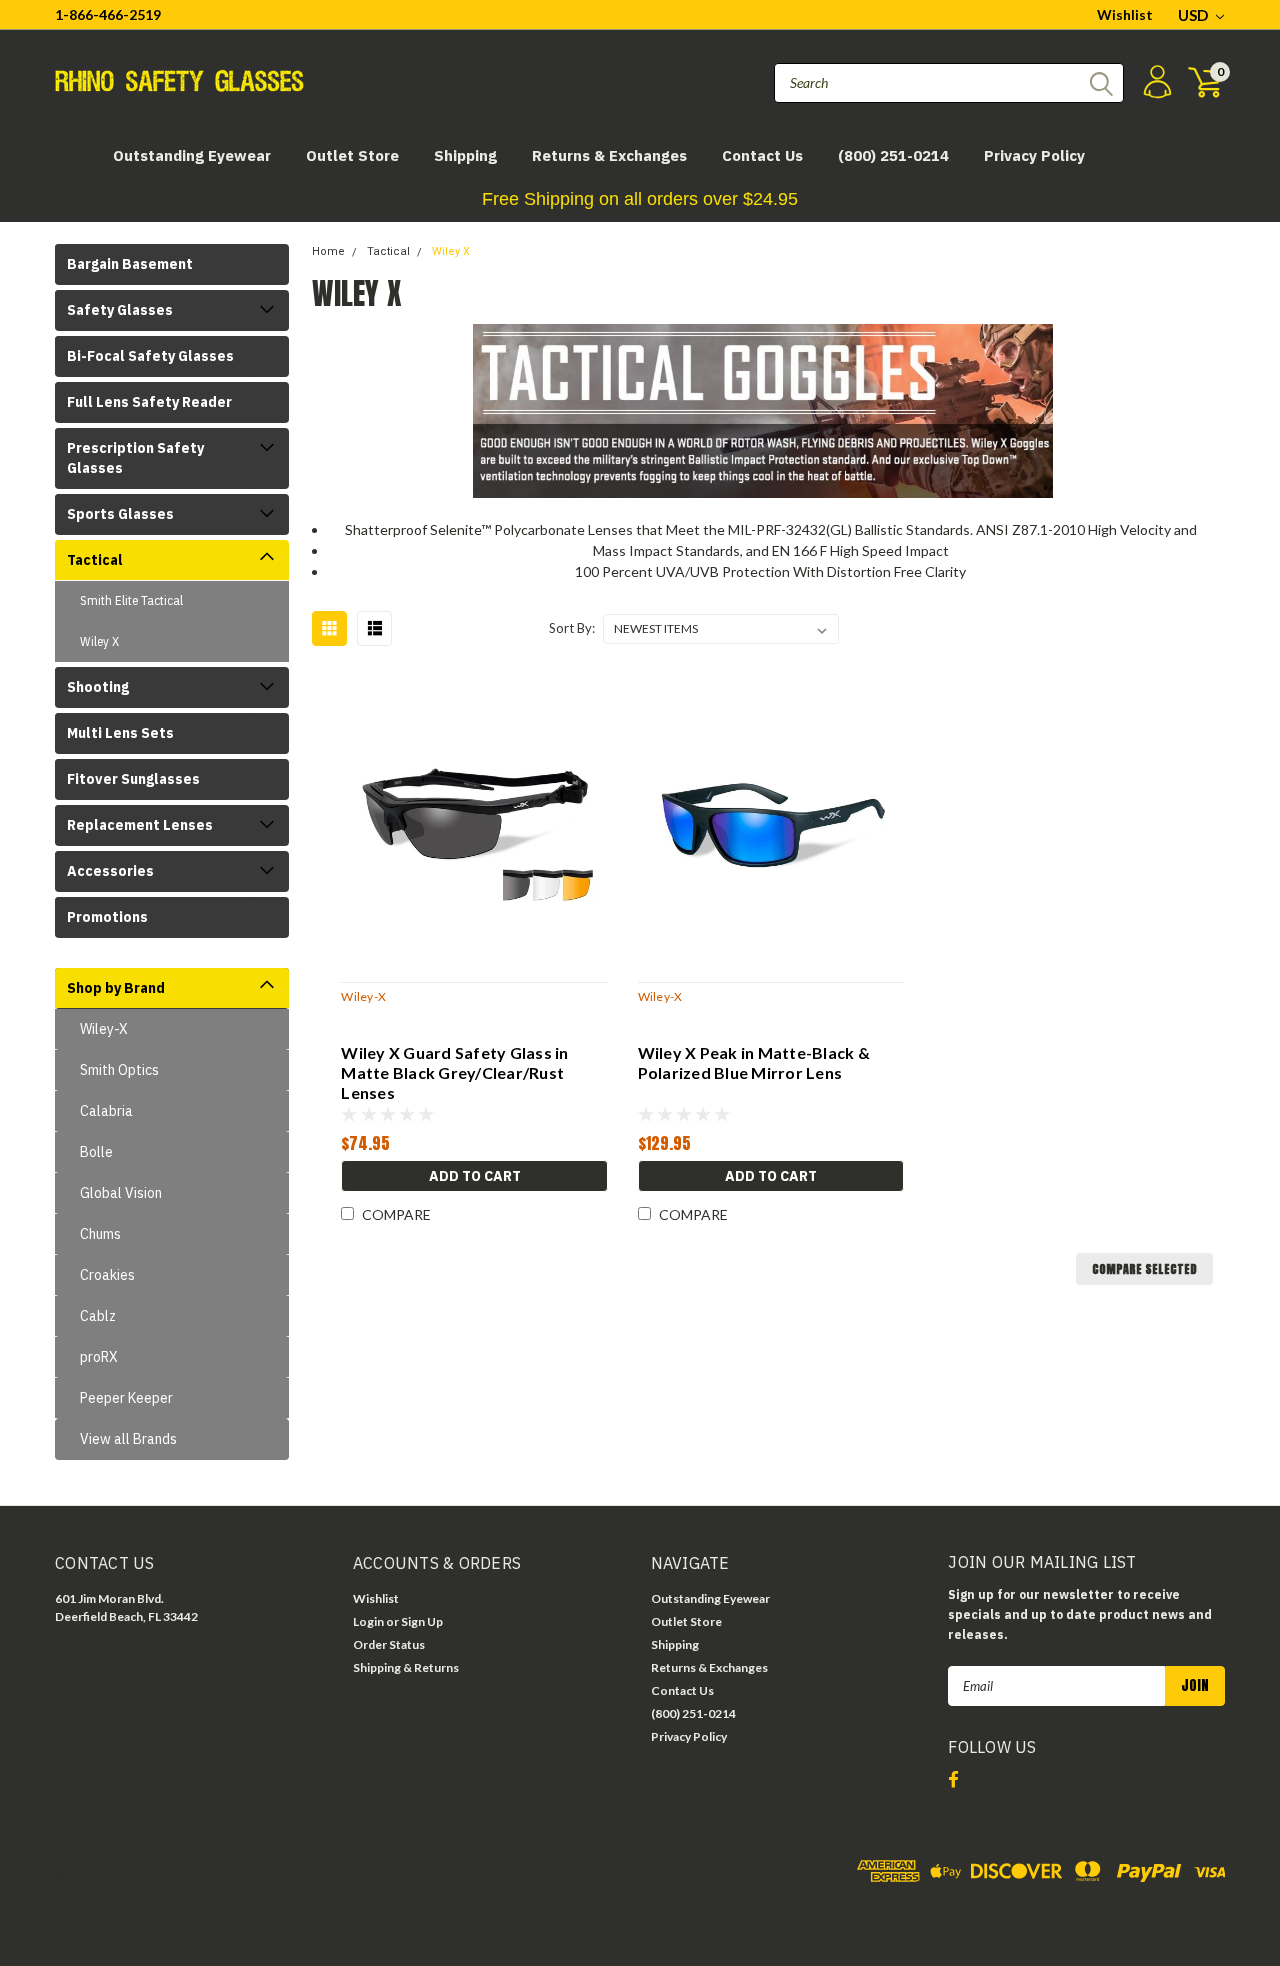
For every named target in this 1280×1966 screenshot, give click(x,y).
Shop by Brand (116, 988)
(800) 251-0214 (893, 155)
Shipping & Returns (406, 1667)
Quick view (474, 821)
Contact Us (762, 155)
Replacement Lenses (140, 825)
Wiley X (99, 641)
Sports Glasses (120, 514)
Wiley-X (104, 1029)
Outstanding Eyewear (192, 155)
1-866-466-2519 (108, 14)
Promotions (107, 917)
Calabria (106, 1111)
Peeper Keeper (126, 1398)
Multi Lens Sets (120, 733)
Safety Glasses (120, 310)
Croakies (107, 1275)
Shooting (98, 687)
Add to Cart (475, 1176)
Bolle (96, 1152)
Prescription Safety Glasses (135, 458)
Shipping (465, 155)
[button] (640, 199)
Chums (100, 1234)
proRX (99, 1357)
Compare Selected (1144, 1269)
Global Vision (121, 1193)
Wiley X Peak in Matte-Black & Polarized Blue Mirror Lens (754, 1062)
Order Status (389, 1644)
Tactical (95, 560)
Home (328, 251)
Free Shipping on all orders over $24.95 (640, 199)
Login (368, 1621)
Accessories (110, 871)
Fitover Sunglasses (133, 779)
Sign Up (422, 1621)
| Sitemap (234, 1875)
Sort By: (572, 628)
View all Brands (128, 1439)
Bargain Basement (130, 264)
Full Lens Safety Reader (149, 402)
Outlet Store (352, 155)
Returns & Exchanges (609, 155)
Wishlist (1125, 14)
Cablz (98, 1316)
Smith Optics (119, 1070)
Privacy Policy (1034, 155)
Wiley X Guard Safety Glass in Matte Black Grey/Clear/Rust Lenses (454, 1072)
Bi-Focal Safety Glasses (150, 356)
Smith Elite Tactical (131, 600)
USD (1194, 15)
